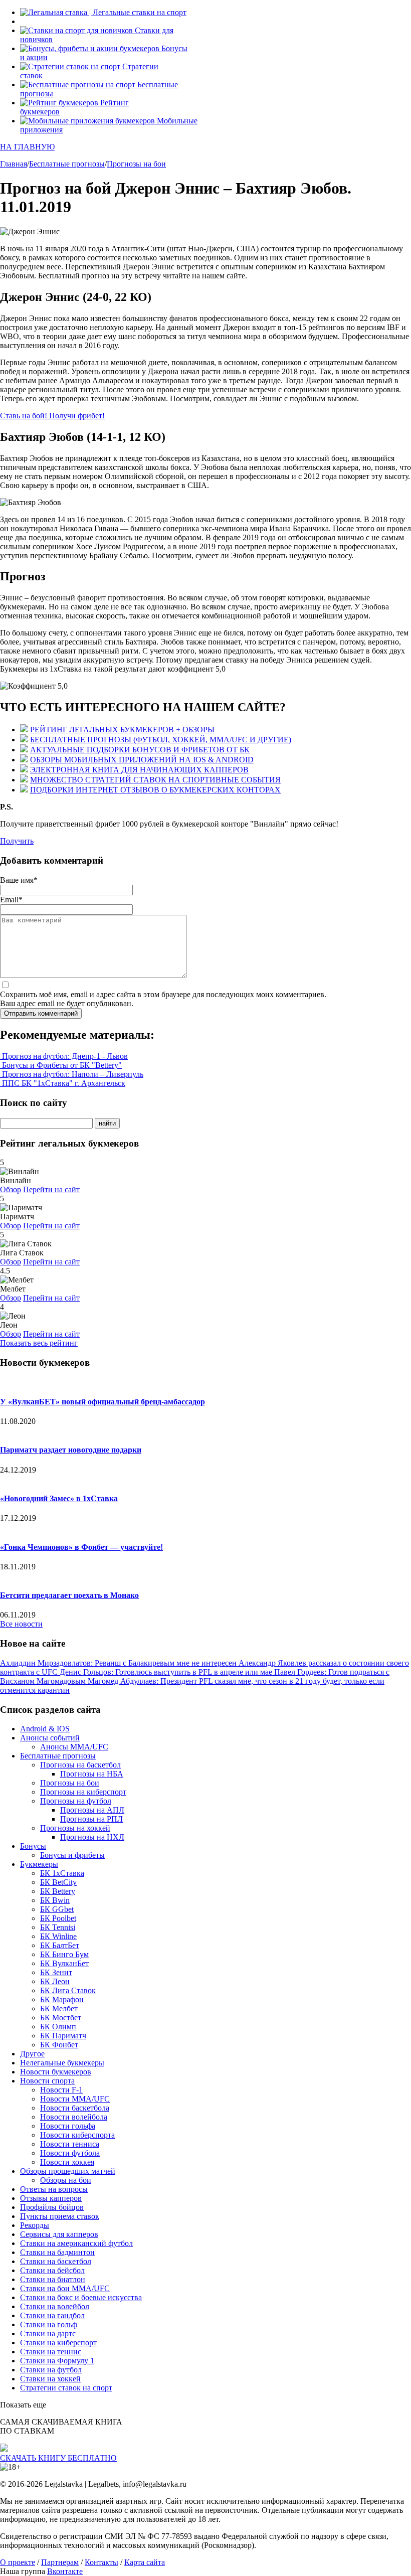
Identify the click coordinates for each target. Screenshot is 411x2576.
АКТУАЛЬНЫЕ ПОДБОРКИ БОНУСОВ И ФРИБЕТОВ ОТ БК (140, 750)
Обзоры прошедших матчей (68, 2171)
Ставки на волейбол (55, 2306)
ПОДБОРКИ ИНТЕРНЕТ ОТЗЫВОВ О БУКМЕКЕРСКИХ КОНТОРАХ (155, 790)
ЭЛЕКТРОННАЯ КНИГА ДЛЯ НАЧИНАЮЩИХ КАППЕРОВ (139, 770)
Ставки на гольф (49, 2324)
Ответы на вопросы (54, 2189)
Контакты (101, 2562)
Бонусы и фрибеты (72, 1855)
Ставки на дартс (48, 2333)
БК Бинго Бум (64, 1954)
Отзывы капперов (51, 2198)
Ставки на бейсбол (52, 2270)
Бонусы (33, 1846)
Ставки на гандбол (52, 2315)
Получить (17, 841)
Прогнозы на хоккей (75, 1828)
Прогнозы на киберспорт (83, 1792)
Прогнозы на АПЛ (92, 1810)
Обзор (11, 1189)
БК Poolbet (58, 1918)
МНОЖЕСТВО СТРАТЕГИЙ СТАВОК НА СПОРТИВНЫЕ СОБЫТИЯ (155, 780)
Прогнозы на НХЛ (92, 1837)
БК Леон (55, 1981)
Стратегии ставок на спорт (66, 2388)
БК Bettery (58, 1891)
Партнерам (60, 2562)
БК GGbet (57, 1909)
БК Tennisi (58, 1927)
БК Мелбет (59, 2008)
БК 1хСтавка (62, 1873)
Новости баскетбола (75, 2108)
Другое (32, 2054)
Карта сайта (145, 2562)
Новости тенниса (70, 2144)
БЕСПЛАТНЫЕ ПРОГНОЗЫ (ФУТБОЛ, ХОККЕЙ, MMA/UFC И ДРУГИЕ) (161, 740)
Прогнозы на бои (70, 1783)
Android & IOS (45, 1729)
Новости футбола (70, 2153)
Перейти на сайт (51, 1189)
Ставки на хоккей (50, 2379)
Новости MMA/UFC (75, 2099)
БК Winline (58, 1936)
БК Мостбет (61, 2018)
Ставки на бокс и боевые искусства (81, 2297)
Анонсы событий (50, 1738)
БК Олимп (58, 2027)
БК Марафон (62, 1999)
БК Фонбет (59, 2045)
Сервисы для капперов (59, 2234)
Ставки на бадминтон (57, 2252)
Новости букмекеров (56, 2072)
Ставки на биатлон (53, 2279)
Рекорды (35, 2225)
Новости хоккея (67, 2162)
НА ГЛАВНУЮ (27, 147)
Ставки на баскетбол (56, 2261)
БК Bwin (55, 1900)
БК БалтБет (60, 1945)
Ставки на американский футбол (76, 2243)
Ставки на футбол (51, 2370)
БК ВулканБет (64, 1963)
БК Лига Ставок (68, 1990)
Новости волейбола (74, 2117)
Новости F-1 (61, 2090)
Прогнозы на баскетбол (80, 1765)
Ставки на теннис (51, 2352)
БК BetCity (58, 1882)
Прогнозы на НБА (92, 1774)
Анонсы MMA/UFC (74, 1747)
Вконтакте (65, 2571)
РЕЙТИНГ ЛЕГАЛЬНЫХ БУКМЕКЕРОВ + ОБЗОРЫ (122, 730)
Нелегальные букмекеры (62, 2063)
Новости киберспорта (77, 2135)
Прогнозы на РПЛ (91, 1819)
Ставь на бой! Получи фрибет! (52, 416)
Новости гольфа (68, 2126)
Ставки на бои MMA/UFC (65, 2288)
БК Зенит (56, 1972)
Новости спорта (47, 2081)
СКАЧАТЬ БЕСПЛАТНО (58, 2458)
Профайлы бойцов (52, 2207)
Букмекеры (39, 1864)
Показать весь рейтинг (39, 1343)
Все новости (21, 1624)
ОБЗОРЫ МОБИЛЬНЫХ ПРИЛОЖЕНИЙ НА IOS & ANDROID (142, 760)
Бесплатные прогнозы (58, 1756)
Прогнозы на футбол (76, 1801)
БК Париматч (63, 2036)
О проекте (18, 2562)
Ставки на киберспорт (58, 2343)
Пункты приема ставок (60, 2216)
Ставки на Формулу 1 (57, 2361)
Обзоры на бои (66, 2180)
